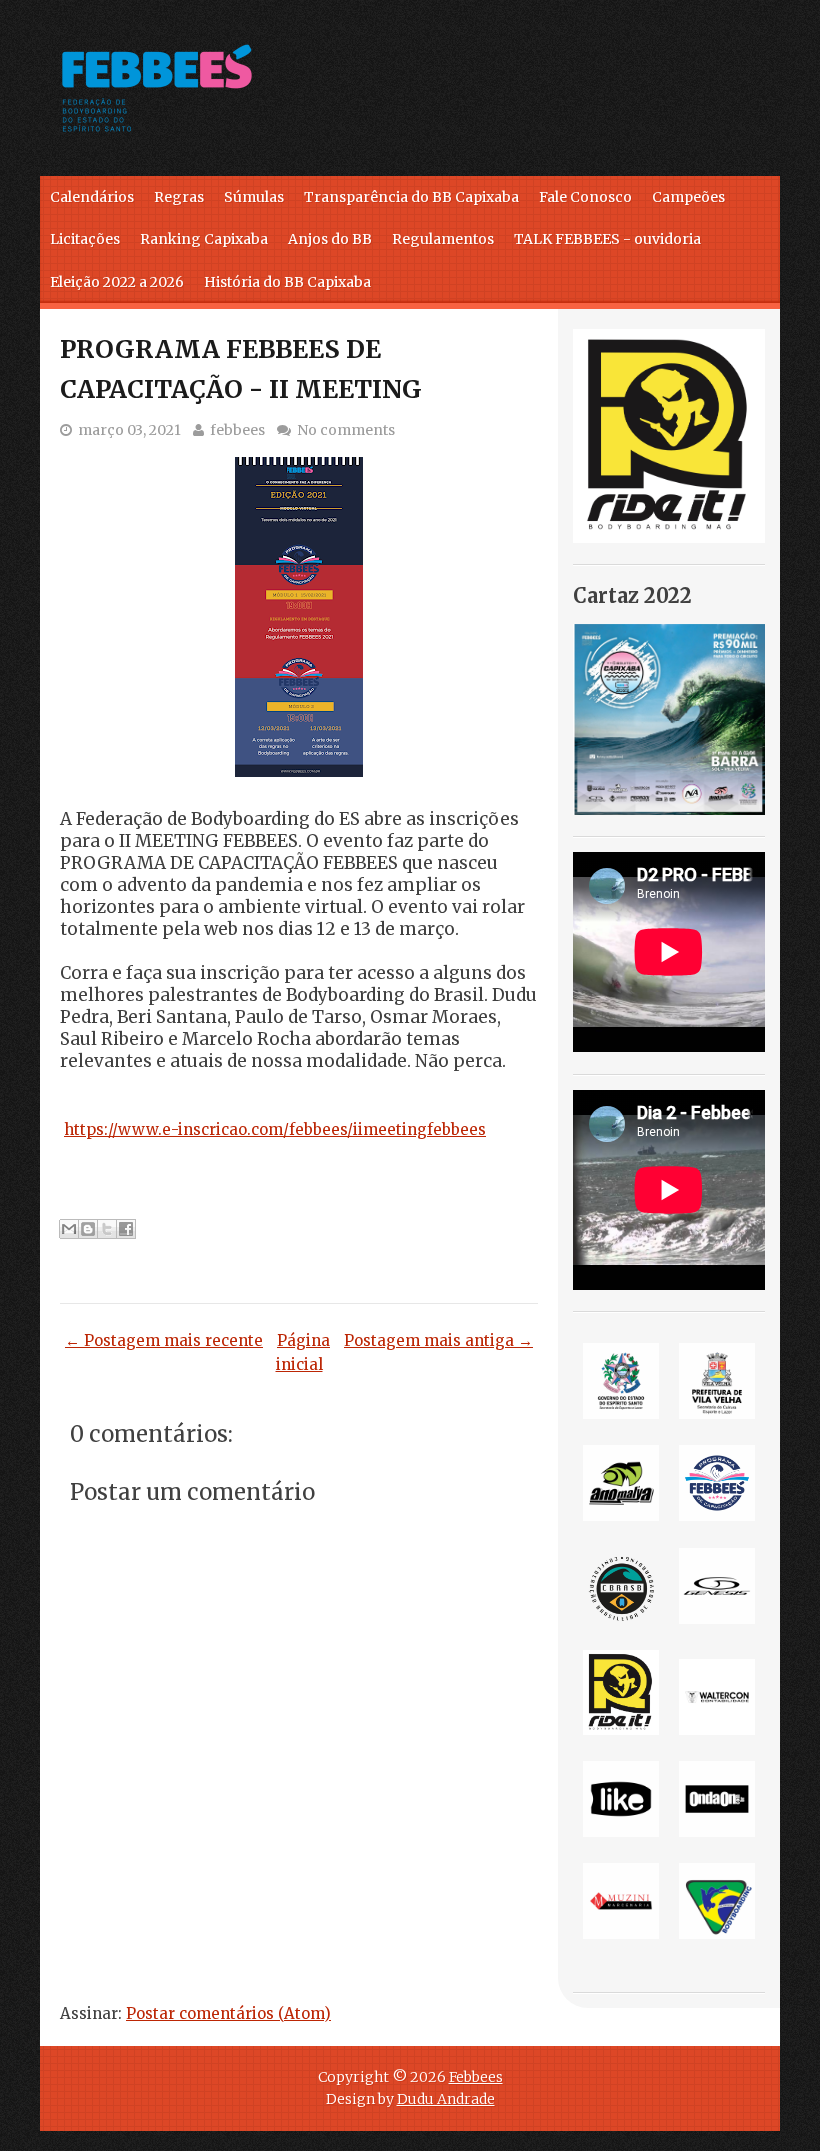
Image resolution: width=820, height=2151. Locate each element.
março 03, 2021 (129, 430)
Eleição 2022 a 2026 (117, 282)
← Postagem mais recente (164, 1340)
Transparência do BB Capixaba (411, 197)
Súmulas (254, 197)
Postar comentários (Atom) (228, 2013)
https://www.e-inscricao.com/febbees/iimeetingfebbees (275, 1129)
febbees (237, 430)
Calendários (92, 197)
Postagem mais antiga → (438, 1340)
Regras (179, 197)
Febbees (476, 2077)
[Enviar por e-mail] (69, 1229)
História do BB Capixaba (287, 282)
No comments (346, 430)
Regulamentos (443, 239)
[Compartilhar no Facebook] (126, 1229)
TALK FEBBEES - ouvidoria (607, 239)
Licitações (85, 239)
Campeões (688, 197)
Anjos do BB (330, 239)
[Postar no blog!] (88, 1229)
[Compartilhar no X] (107, 1229)
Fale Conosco (585, 197)
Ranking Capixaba (204, 239)
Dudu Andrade (446, 2099)
